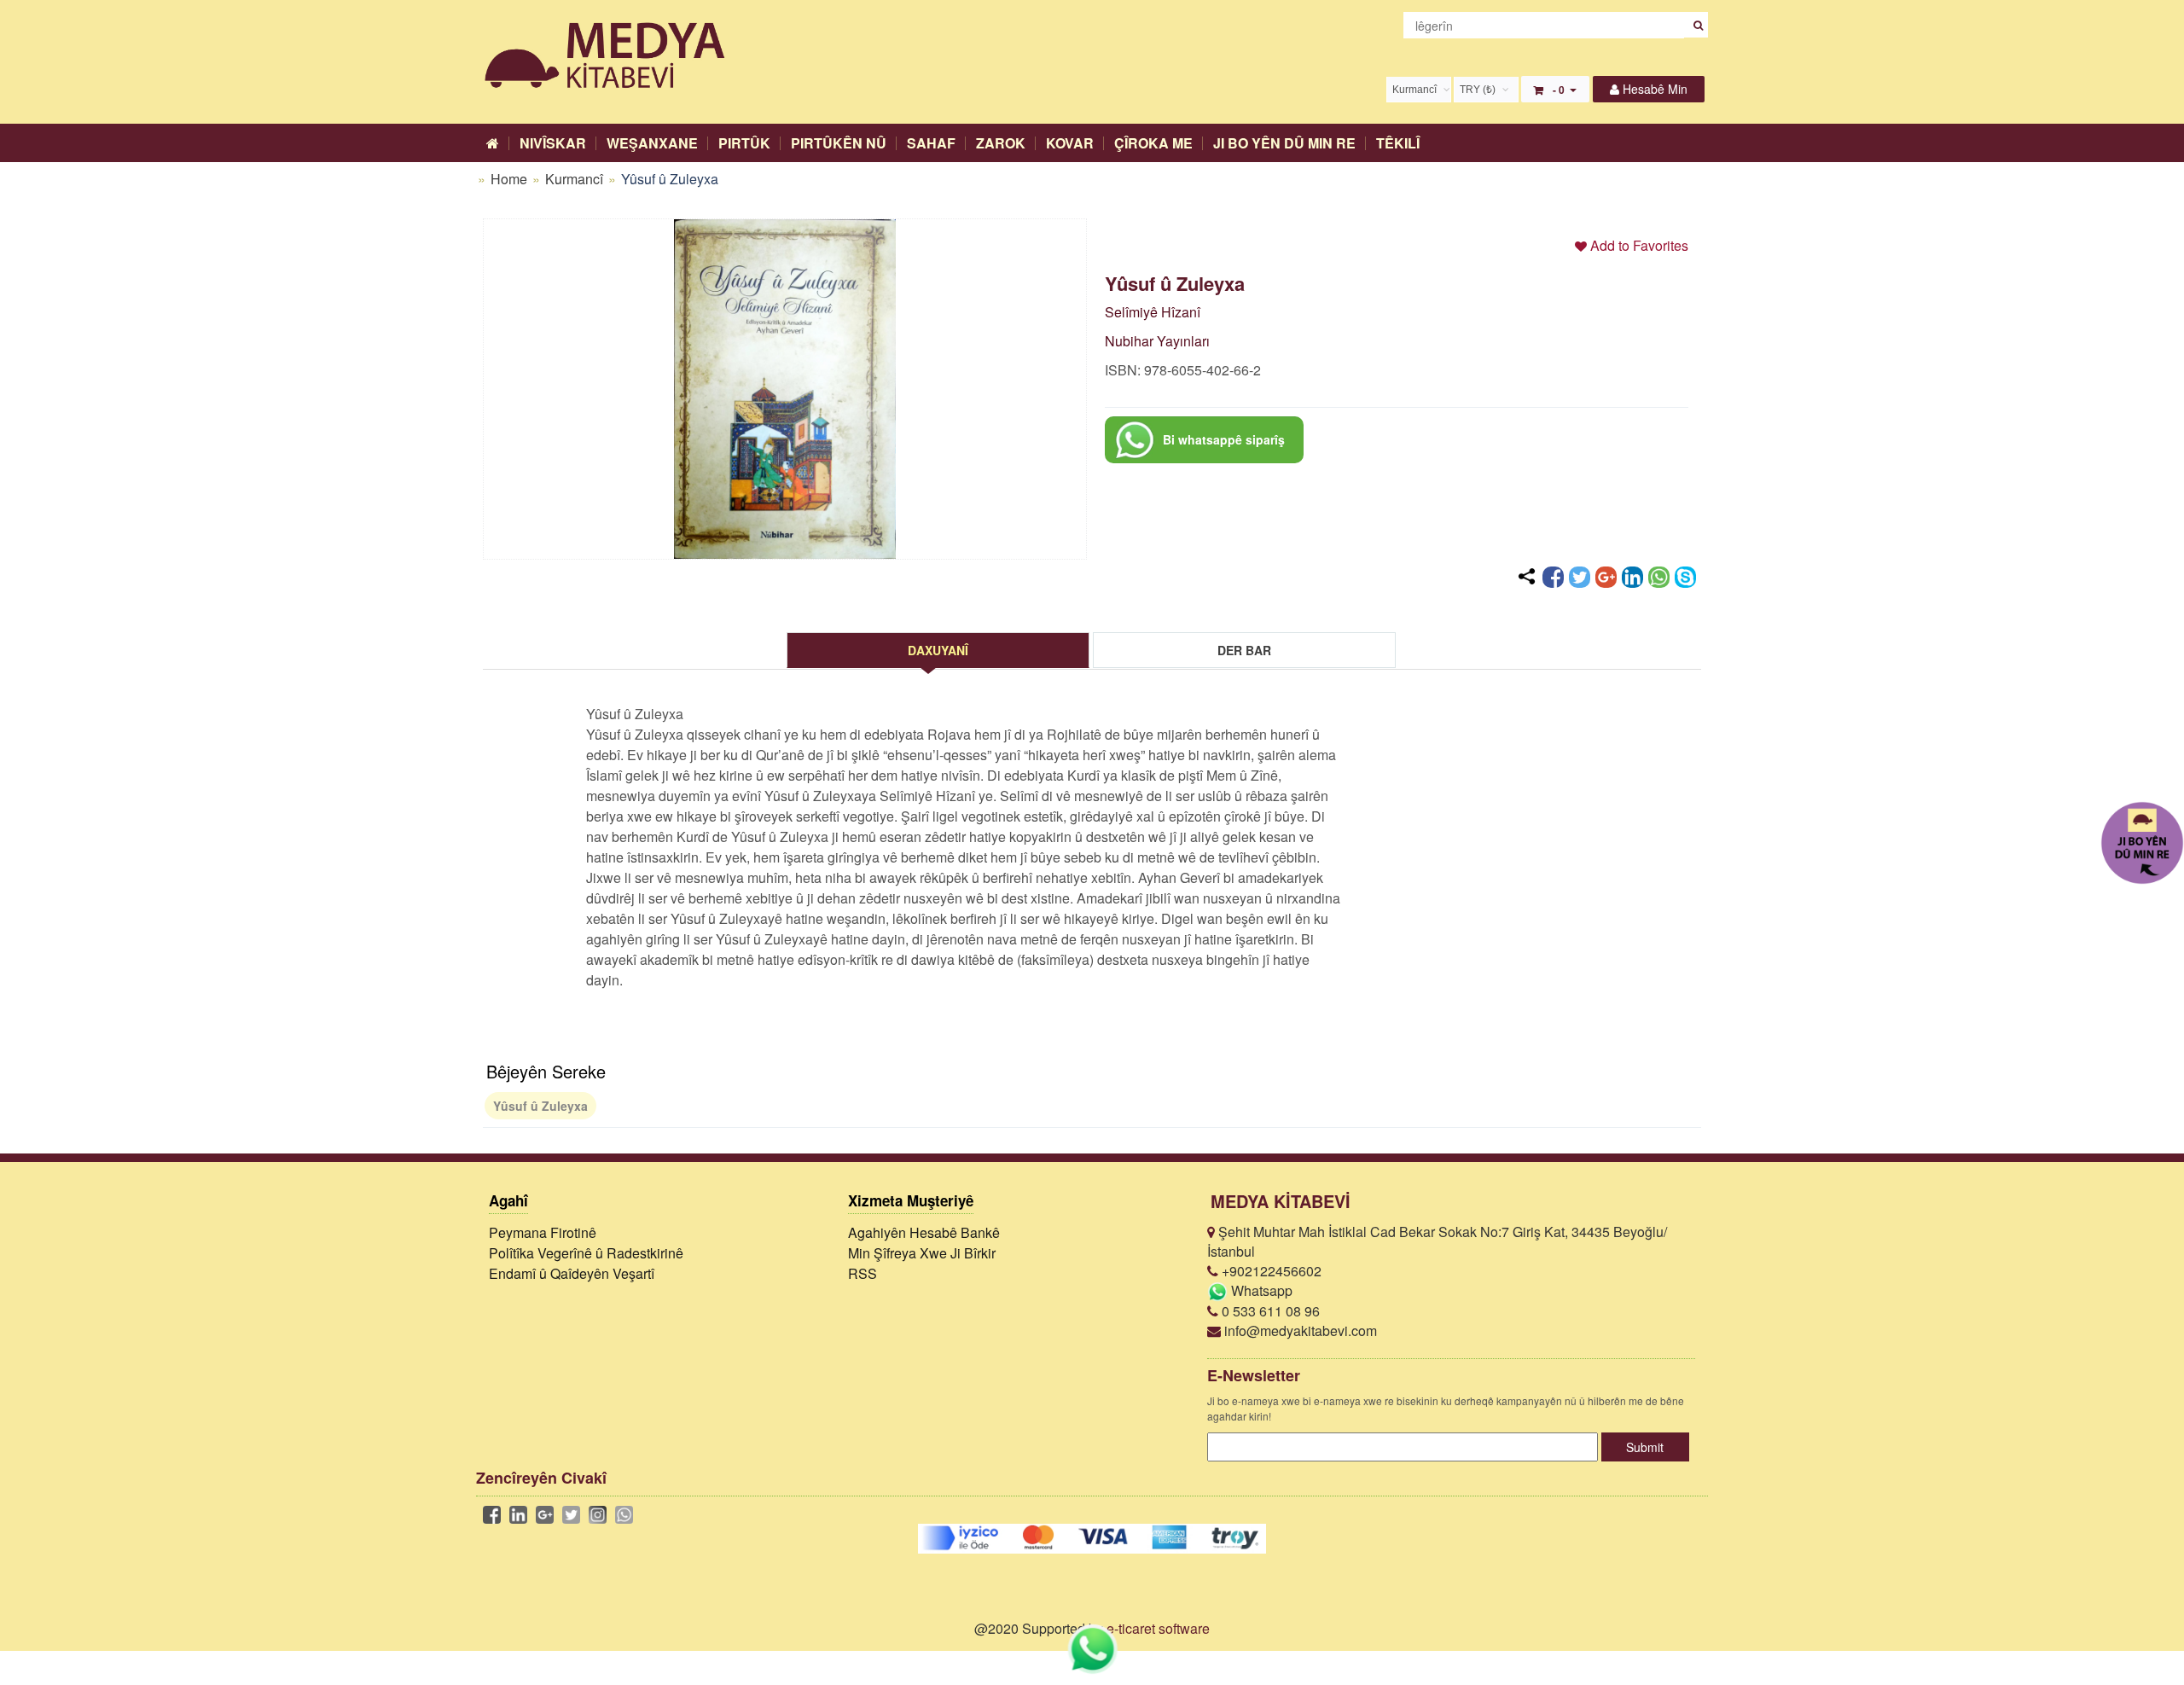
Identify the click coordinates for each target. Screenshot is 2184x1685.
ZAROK (1001, 143)
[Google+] (1606, 577)
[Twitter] (1580, 577)
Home (509, 179)
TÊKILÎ (1398, 143)
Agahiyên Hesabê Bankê (924, 1232)
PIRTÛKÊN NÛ (839, 143)
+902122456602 (1270, 1271)
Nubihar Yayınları (1157, 341)
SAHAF (931, 143)
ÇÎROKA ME (1153, 143)
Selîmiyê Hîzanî (1153, 312)
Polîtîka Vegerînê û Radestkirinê (586, 1253)
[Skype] (1685, 577)
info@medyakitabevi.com (1299, 1331)
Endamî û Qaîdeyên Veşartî (572, 1273)
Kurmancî (576, 179)
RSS (863, 1273)
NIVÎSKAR (553, 143)
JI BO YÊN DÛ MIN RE (1284, 143)
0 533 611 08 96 (1269, 1311)
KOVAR (1070, 143)
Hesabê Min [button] (1653, 89)
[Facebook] (1553, 577)
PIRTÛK (744, 143)
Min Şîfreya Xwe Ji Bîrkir (922, 1253)
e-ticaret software (1158, 1628)
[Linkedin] (1632, 577)
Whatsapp (1260, 1290)
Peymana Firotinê (543, 1232)
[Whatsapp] (1659, 577)
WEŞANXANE (652, 143)
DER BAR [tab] (1244, 650)
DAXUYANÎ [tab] (938, 650)
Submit (1645, 1447)
